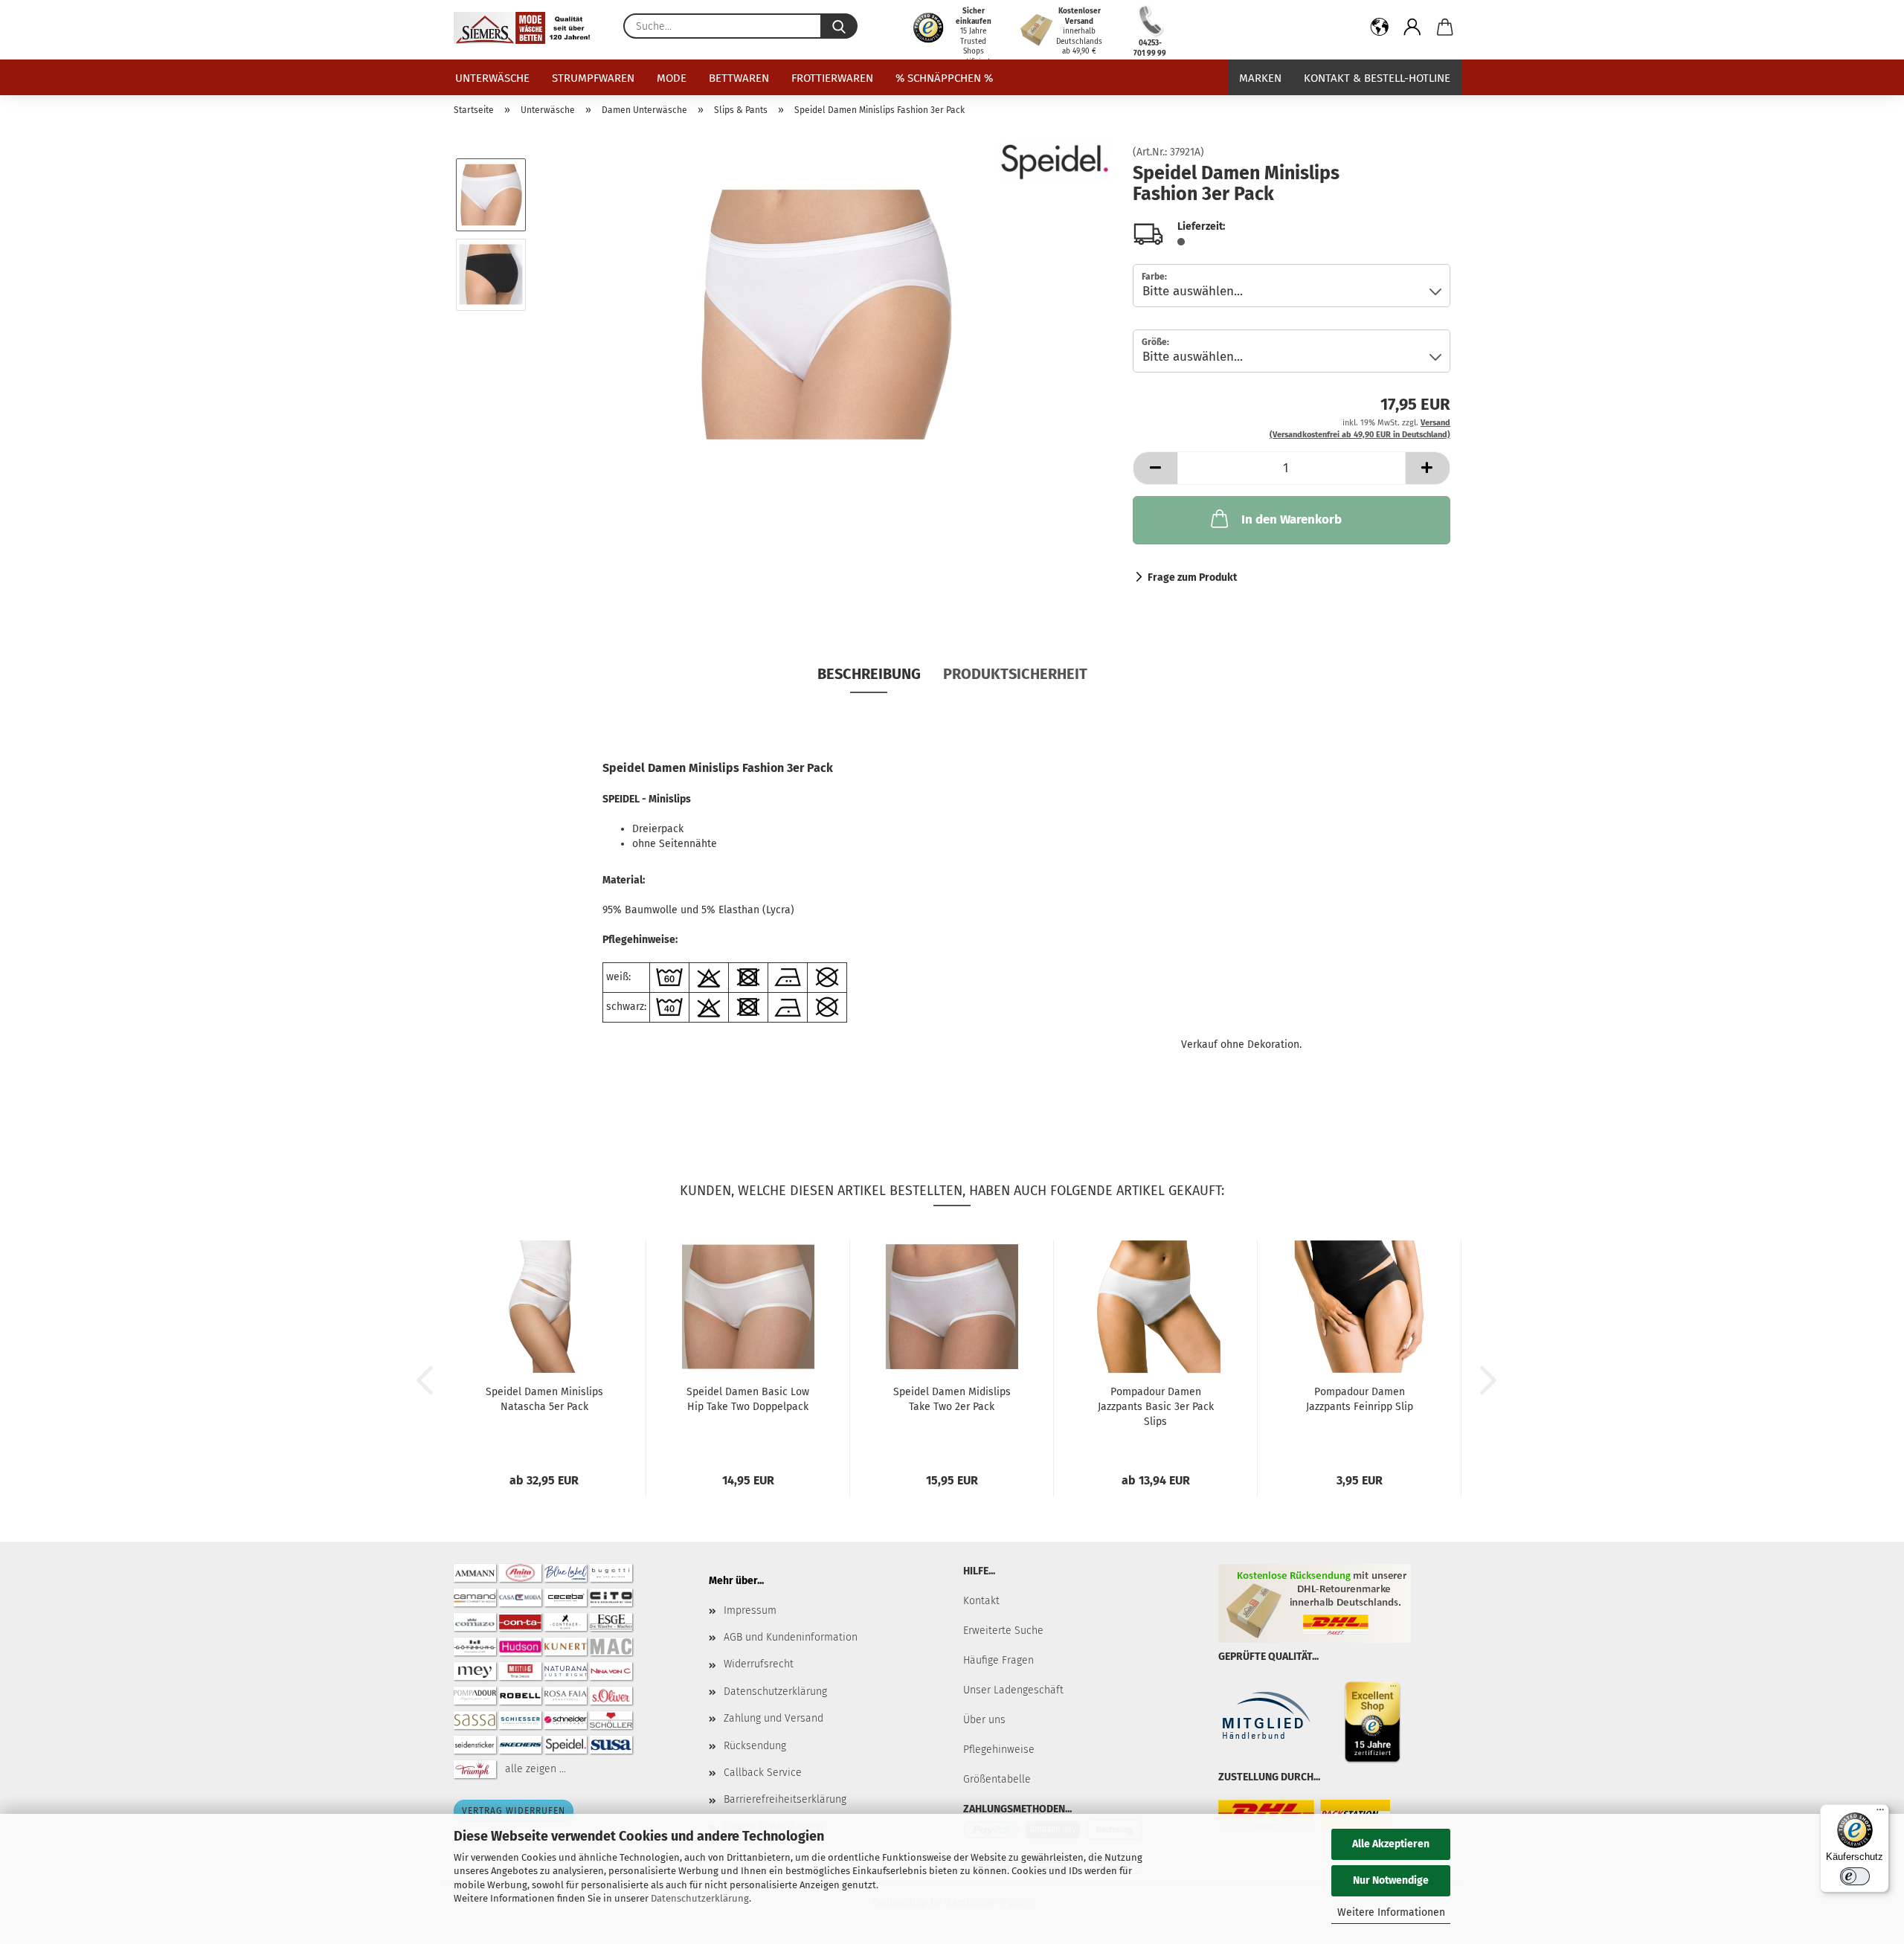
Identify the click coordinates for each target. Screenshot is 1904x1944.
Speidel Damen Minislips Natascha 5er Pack (544, 1399)
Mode (672, 78)
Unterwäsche (492, 78)
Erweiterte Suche (1003, 1631)
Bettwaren (739, 78)
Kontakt (981, 1601)
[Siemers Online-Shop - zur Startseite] (527, 28)
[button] (1380, 30)
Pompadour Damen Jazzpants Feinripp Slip (1360, 1399)
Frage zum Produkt (1192, 577)
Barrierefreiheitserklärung (785, 1799)
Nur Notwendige (1391, 1880)
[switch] (1855, 1876)
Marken (1260, 78)
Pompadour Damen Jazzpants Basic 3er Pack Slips (1156, 1407)
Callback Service (763, 1773)
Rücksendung (755, 1746)
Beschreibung (869, 674)
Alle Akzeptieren (1391, 1844)
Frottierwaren (832, 78)
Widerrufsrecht (759, 1664)
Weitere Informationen (1391, 1912)
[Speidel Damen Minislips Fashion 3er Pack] (825, 314)
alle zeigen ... (535, 1768)
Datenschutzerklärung (700, 1898)
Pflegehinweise (999, 1750)
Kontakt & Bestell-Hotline (1377, 78)
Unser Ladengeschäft (1013, 1690)
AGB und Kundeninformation (791, 1637)
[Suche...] (839, 26)
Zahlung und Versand (773, 1718)
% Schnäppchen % (944, 78)
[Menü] (1880, 1813)
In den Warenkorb (1292, 519)
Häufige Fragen (998, 1660)
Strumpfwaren (593, 78)
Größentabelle (997, 1779)
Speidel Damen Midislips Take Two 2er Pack (952, 1399)
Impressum (750, 1610)
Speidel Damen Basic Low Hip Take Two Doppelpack (748, 1399)
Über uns (984, 1720)
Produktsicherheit (1015, 674)
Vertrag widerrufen (514, 1811)
